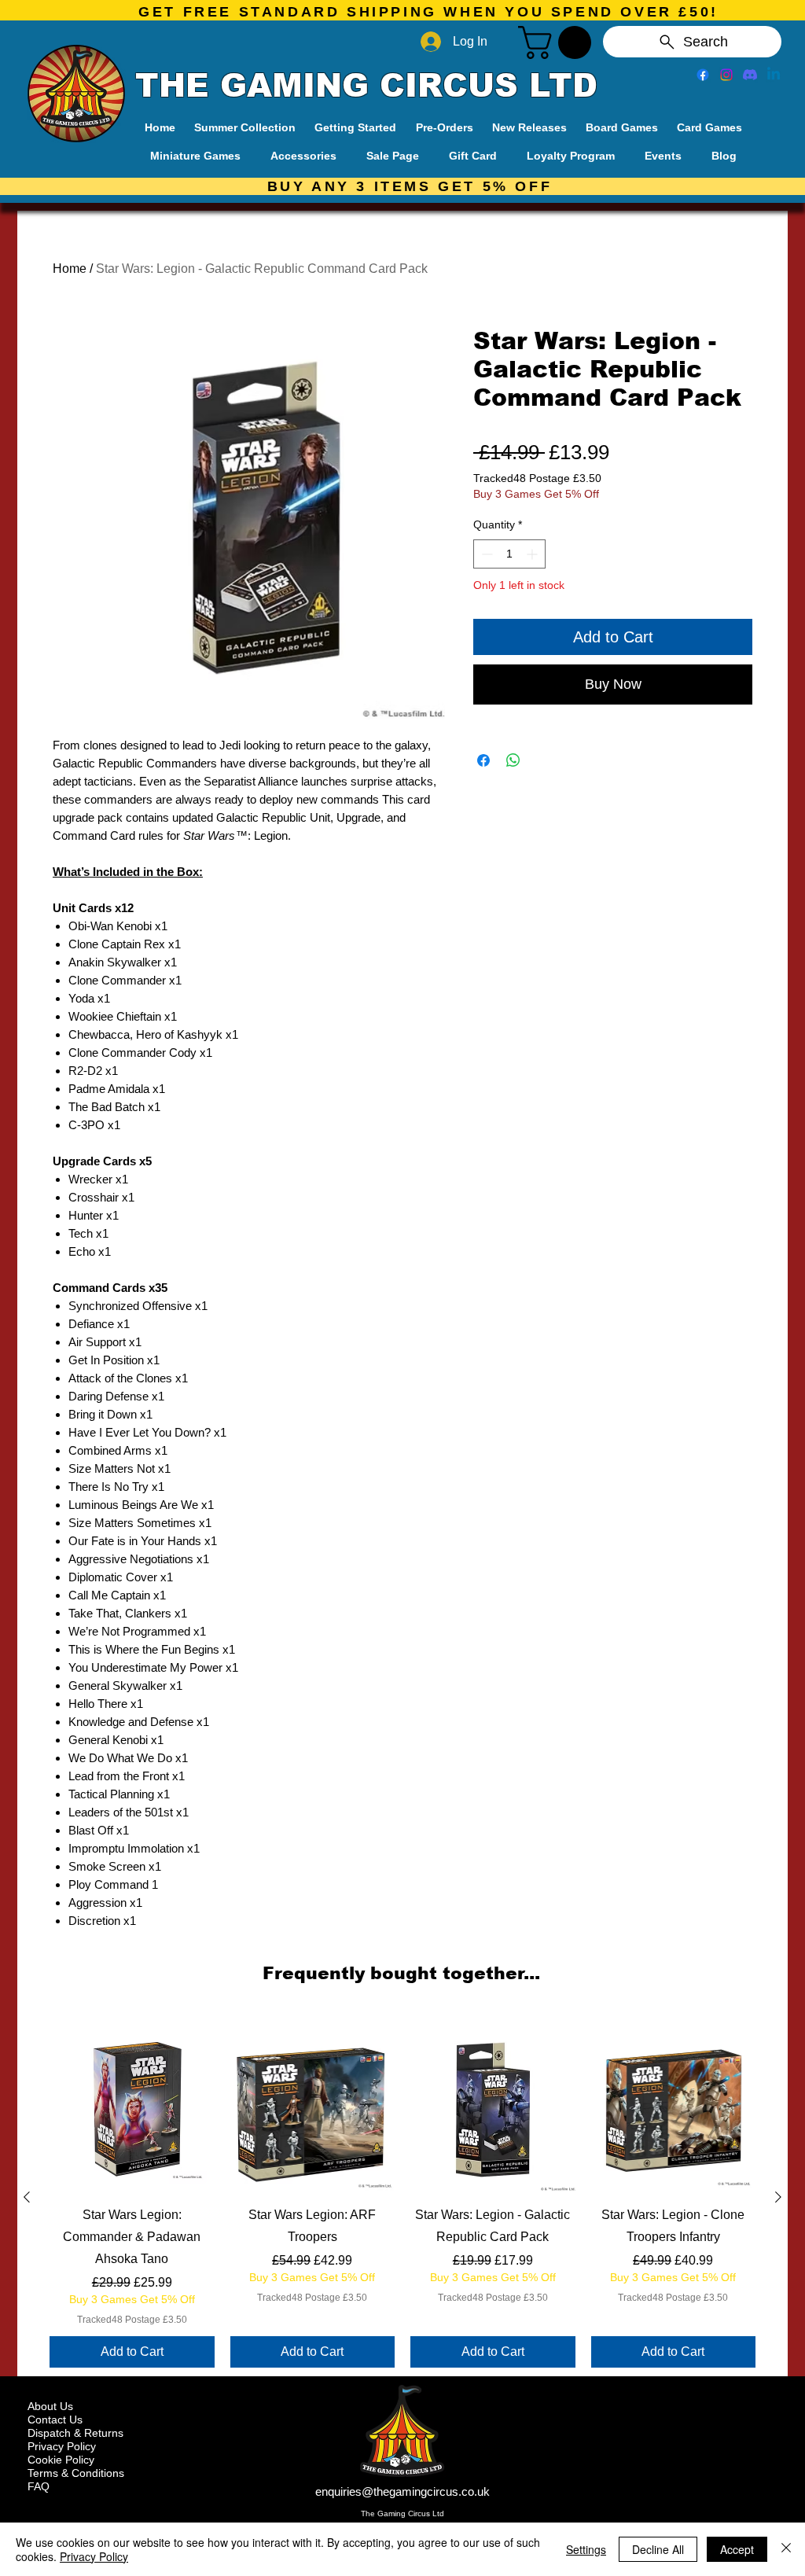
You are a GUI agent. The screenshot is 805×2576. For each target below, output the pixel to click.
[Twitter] (726, 75)
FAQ (39, 2486)
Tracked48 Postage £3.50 (537, 478)
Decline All (658, 2549)
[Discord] (750, 75)
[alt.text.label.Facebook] (703, 75)
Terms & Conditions (76, 2473)
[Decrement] (485, 554)
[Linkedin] (774, 75)
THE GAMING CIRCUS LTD (366, 86)
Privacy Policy (62, 2446)
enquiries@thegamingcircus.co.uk (402, 2491)
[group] (402, 2197)
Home (70, 269)
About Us (50, 2406)
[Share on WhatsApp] (513, 760)
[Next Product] (778, 2197)
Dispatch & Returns (75, 2433)
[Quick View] (132, 2109)
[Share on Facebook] (483, 760)
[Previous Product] (27, 2197)
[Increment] (533, 554)
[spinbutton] (509, 554)
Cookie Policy (61, 2460)
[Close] (786, 2549)
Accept (737, 2549)
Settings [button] (586, 2549)
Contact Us (55, 2420)
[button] (559, 42)
